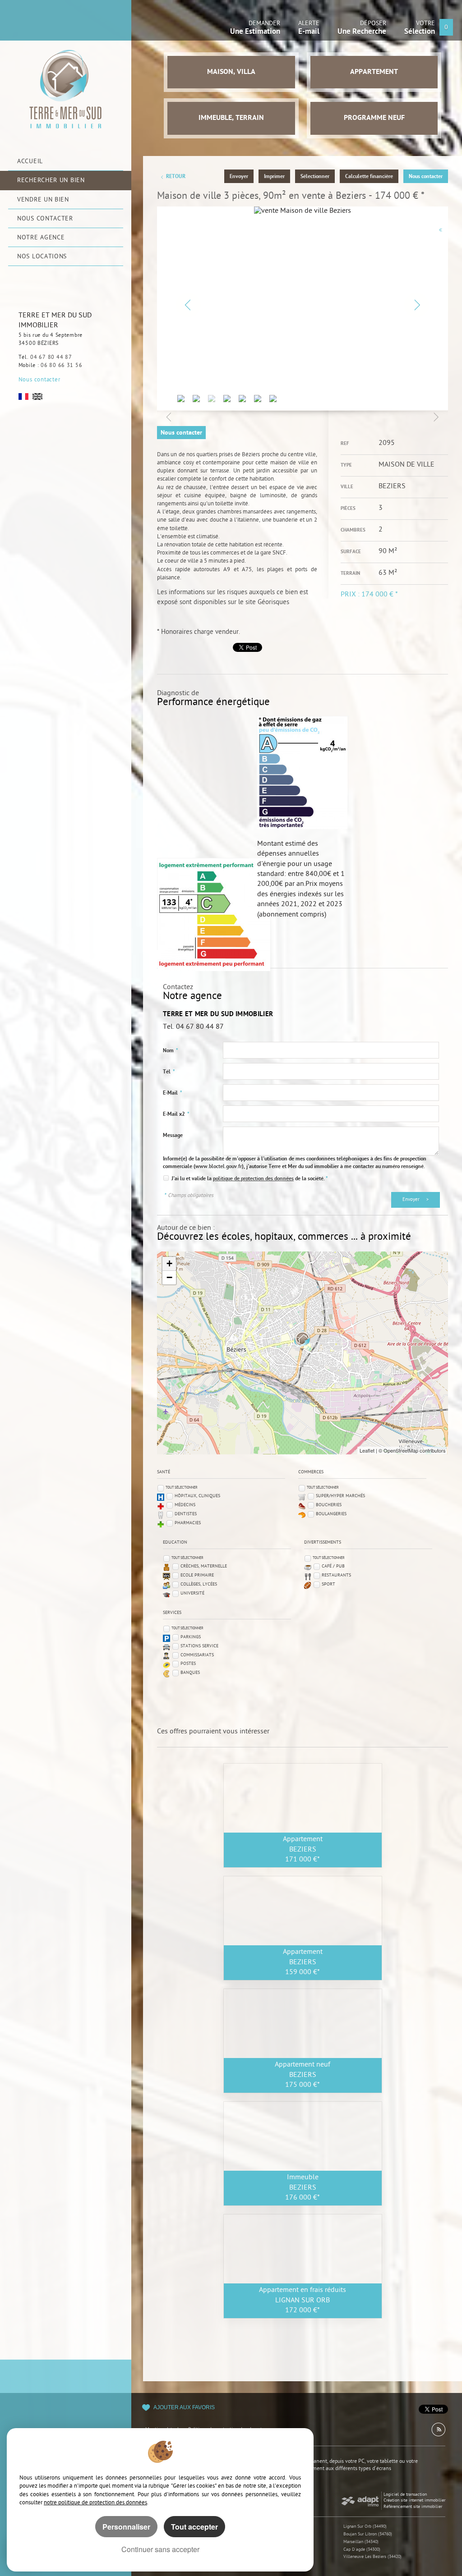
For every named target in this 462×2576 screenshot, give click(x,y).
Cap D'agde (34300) (362, 2550)
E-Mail (173, 1093)
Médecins (185, 1505)
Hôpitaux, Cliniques (197, 1496)
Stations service (199, 1646)
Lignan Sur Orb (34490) (365, 2527)
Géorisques (273, 603)
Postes (188, 1664)
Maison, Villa (231, 72)
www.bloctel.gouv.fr (219, 1167)
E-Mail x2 (176, 1114)
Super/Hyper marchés (340, 1496)
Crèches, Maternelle (204, 1566)
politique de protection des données (253, 1179)
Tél (169, 1072)
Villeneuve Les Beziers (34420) (372, 2557)
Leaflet (367, 1450)
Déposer (362, 29)
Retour (176, 177)
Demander (255, 29)
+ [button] (169, 1263)
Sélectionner (315, 177)
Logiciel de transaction (405, 2495)
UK (37, 396)
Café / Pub (333, 1566)
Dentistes (186, 1514)
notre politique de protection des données (95, 2503)
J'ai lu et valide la (192, 1179)
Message (173, 1136)
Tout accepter (194, 2527)
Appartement (374, 72)
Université (192, 1593)
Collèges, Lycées (199, 1584)
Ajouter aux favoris (184, 2407)
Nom (171, 1051)
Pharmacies (188, 1523)
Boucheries (329, 1505)
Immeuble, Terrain (231, 118)
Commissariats (197, 1655)
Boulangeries (331, 1514)
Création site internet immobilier (414, 2500)
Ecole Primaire (197, 1575)
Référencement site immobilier (413, 2507)
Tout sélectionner (182, 1487)
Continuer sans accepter (160, 2549)
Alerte (309, 29)
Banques (190, 1673)
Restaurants (336, 1575)
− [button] (169, 1277)
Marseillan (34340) (361, 2542)
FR (23, 396)
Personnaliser (126, 2527)
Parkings (191, 1637)
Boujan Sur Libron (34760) (368, 2534)
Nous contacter (39, 380)
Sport (328, 1584)
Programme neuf (374, 118)
